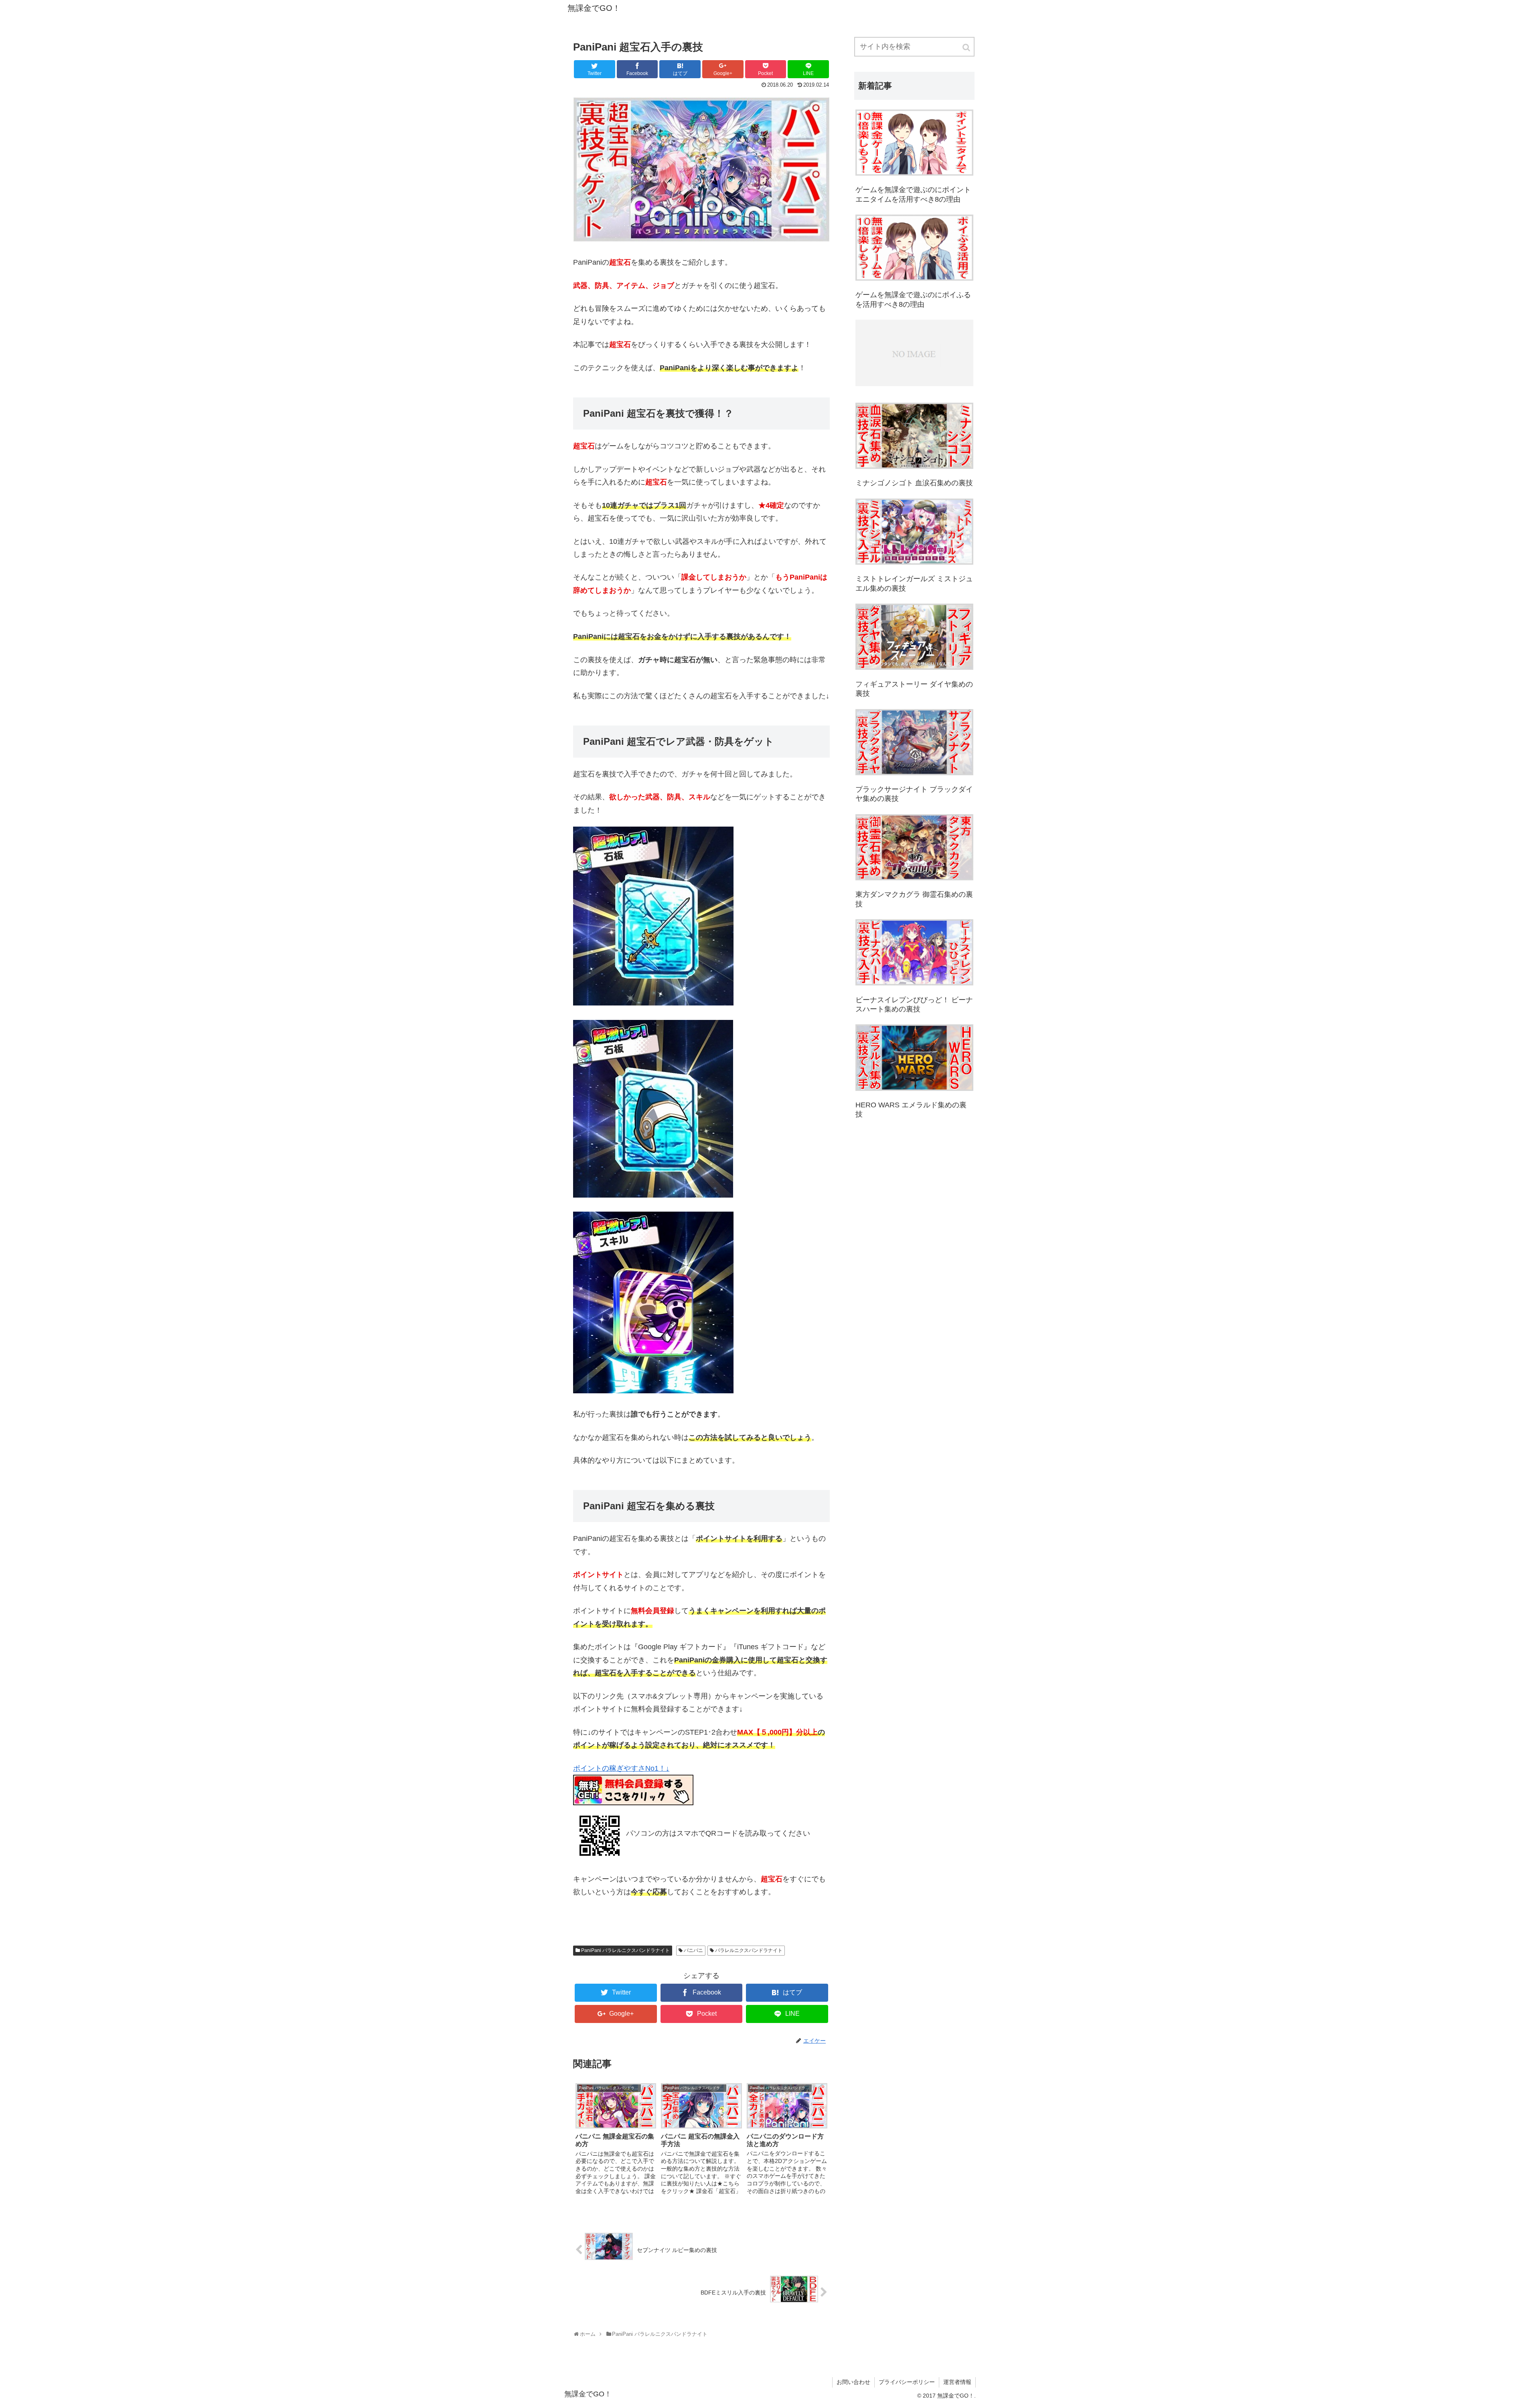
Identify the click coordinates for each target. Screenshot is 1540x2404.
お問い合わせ (853, 2382)
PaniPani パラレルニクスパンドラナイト (625, 1950)
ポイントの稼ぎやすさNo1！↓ (621, 1768)
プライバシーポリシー (907, 2382)
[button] (967, 48)
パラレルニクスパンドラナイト (749, 1950)
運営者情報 (957, 2382)
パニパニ (693, 1950)
